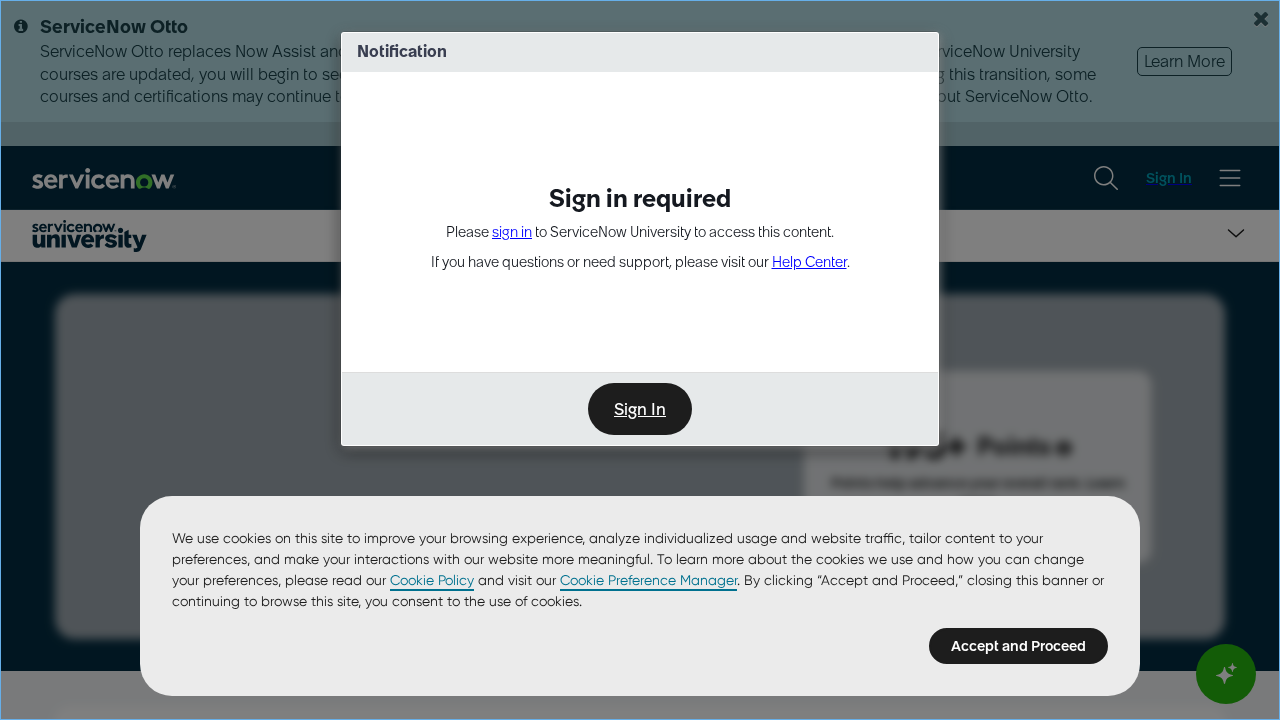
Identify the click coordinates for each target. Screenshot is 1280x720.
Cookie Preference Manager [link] (648, 580)
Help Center (809, 262)
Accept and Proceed (1018, 646)
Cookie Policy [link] (432, 580)
